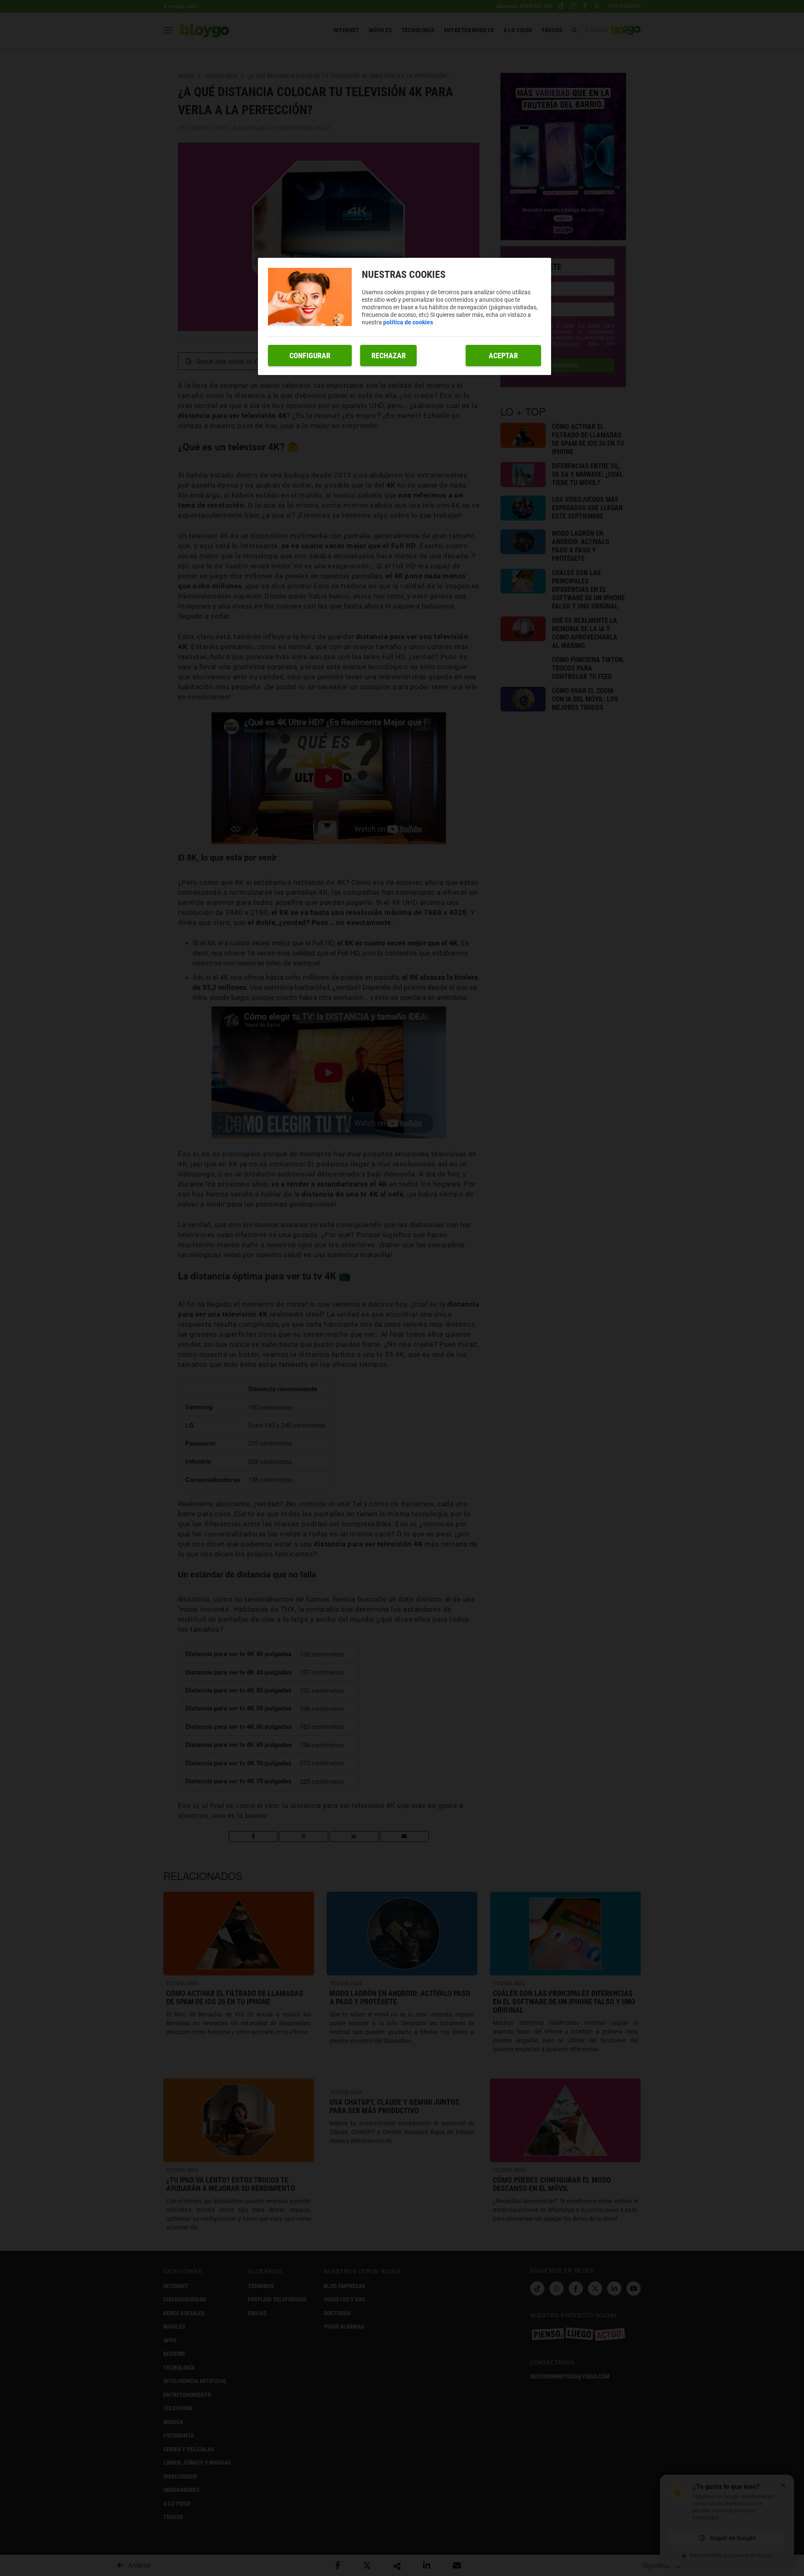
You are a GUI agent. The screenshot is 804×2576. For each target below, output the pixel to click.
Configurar (310, 356)
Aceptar (503, 356)
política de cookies (408, 322)
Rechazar (389, 356)
